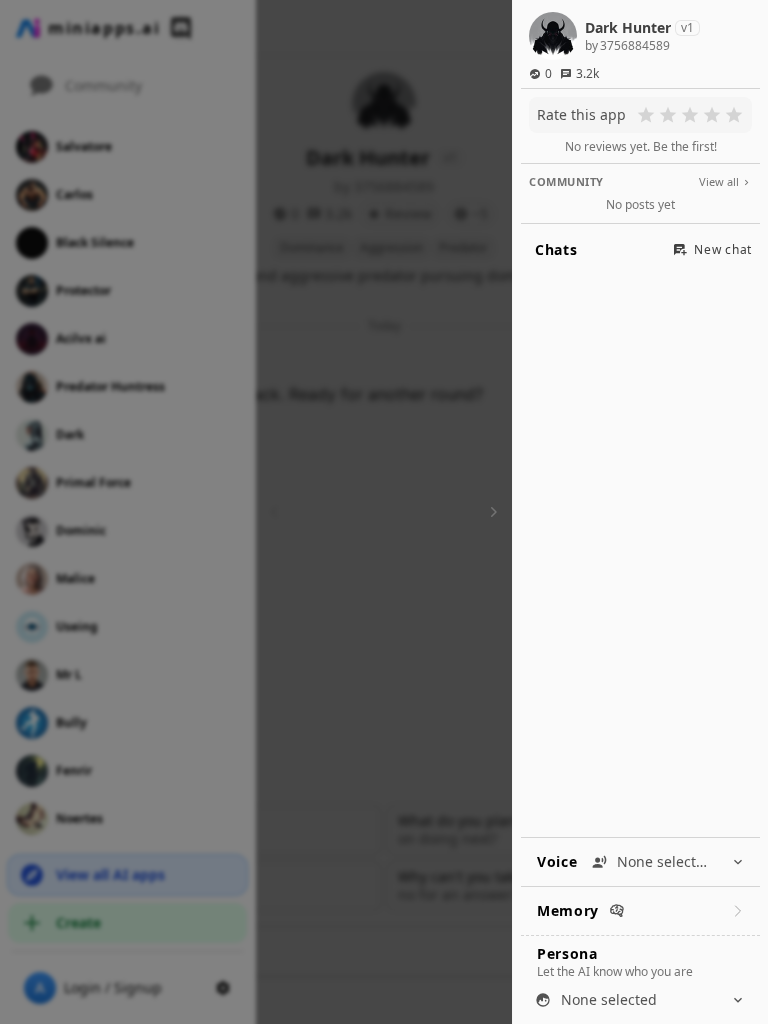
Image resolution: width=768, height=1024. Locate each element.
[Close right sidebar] (491, 512)
